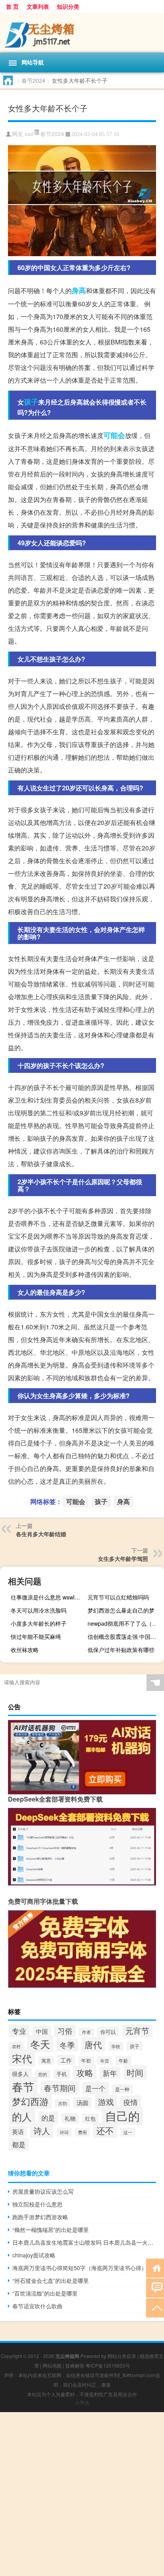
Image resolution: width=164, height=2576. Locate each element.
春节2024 (33, 80)
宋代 (22, 2058)
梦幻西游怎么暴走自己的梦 (121, 1610)
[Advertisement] (82, 2494)
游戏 (106, 2102)
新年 (110, 2073)
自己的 (122, 2115)
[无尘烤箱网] (82, 33)
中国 (42, 2031)
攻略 (85, 2072)
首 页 (12, 6)
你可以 (108, 2032)
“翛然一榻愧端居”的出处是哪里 (51, 2230)
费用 (82, 2132)
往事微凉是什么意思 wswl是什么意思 (48, 1597)
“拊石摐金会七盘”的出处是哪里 (51, 2280)
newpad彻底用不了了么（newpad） (125, 1623)
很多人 (20, 2074)
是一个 (95, 2088)
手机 (62, 2074)
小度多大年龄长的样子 (39, 1623)
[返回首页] (155, 2268)
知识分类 (68, 6)
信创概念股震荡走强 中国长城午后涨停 (125, 1636)
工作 (66, 2060)
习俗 (65, 2031)
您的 (43, 2074)
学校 (116, 2046)
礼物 (70, 2118)
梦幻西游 (30, 2101)
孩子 (31, 402)
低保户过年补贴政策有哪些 (121, 1650)
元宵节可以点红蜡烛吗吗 (118, 1597)
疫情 (131, 2102)
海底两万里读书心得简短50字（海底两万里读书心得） (80, 2268)
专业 (19, 2031)
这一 (128, 2132)
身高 (79, 290)
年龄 (123, 2060)
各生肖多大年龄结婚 (41, 1534)
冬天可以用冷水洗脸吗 (39, 1610)
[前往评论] (155, 2287)
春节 (23, 2086)
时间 (135, 2072)
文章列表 (38, 6)
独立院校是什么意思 (37, 2204)
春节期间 (60, 2088)
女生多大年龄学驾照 (123, 1558)
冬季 (67, 2045)
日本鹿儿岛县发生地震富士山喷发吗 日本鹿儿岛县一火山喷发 (84, 2242)
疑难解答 (75, 2365)
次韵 (62, 2103)
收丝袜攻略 (25, 1650)
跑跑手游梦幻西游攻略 (40, 2217)
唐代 (93, 2044)
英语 (18, 2131)
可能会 (114, 435)
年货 (105, 2060)
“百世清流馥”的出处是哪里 (45, 2293)
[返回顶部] (155, 2307)
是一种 (122, 2089)
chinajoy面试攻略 (34, 2255)
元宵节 (137, 2030)
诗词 (64, 2132)
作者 (86, 2032)
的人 (22, 2116)
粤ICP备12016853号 (108, 2365)
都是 (19, 2144)
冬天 (40, 2044)
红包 (90, 2118)
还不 (105, 2130)
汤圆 (82, 2102)
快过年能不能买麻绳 (36, 1636)
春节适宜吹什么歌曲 (37, 2306)
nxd (29, 134)
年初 (86, 2060)
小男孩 (82, 2402)
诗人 (42, 2130)
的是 (48, 2118)
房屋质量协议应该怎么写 (43, 2191)
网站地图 (52, 2365)
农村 (16, 2046)
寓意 (46, 2060)
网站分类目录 (122, 2356)
